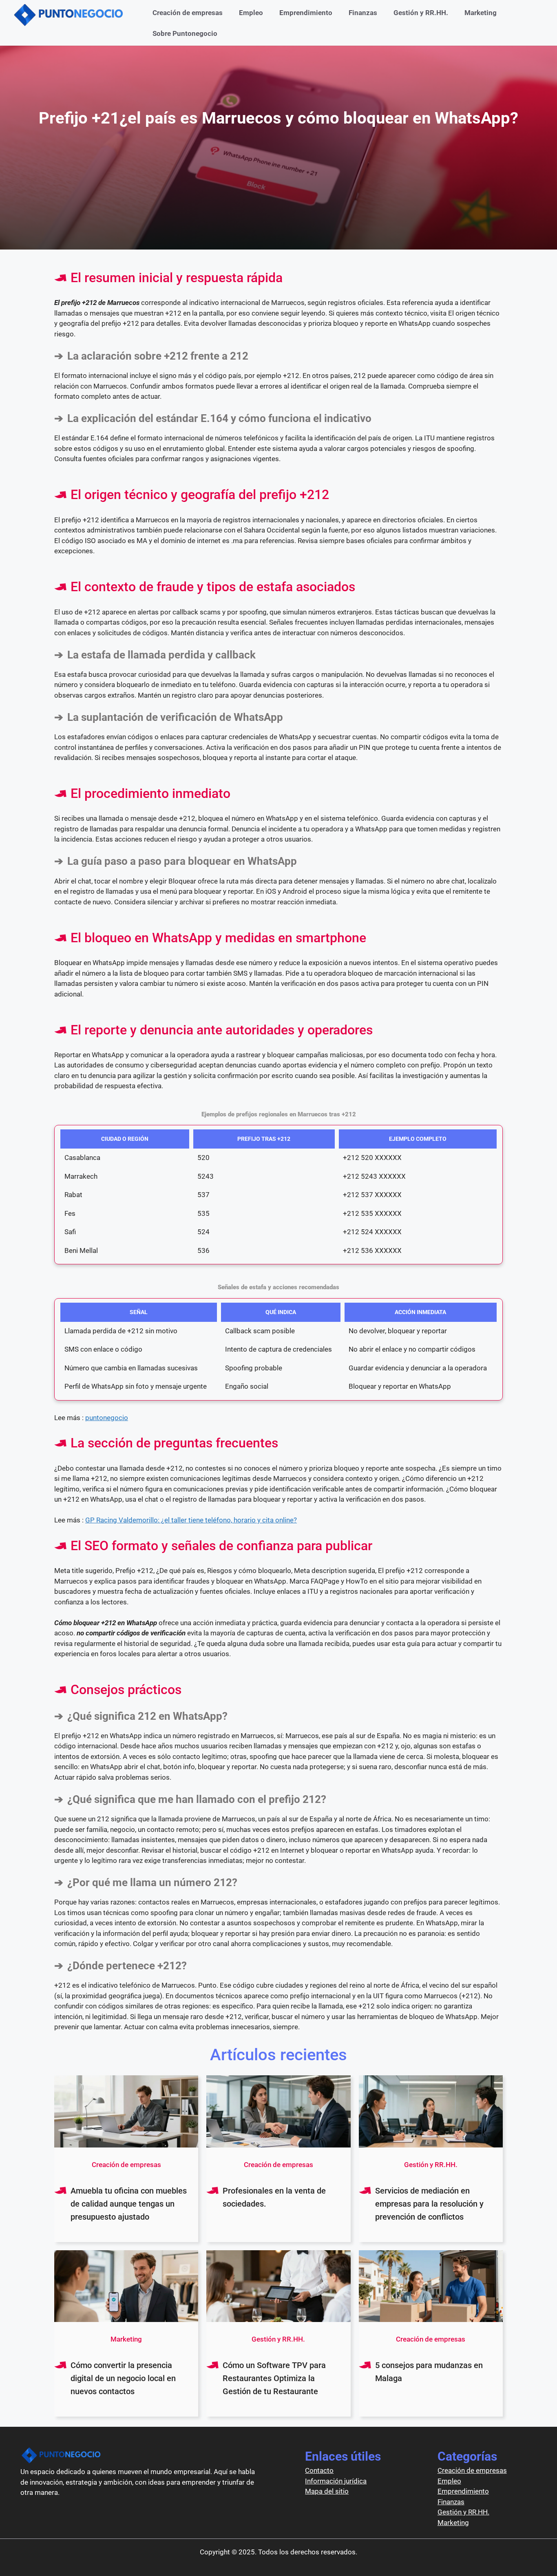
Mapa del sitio (327, 2491)
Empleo (251, 13)
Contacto (319, 2470)
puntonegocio (107, 1418)
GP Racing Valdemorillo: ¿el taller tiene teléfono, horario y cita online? (191, 1520)
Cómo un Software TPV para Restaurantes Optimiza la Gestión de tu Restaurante (274, 2378)
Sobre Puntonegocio (185, 33)
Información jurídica (336, 2481)
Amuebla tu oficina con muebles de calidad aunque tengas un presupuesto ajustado (129, 2204)
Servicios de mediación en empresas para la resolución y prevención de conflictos (429, 2204)
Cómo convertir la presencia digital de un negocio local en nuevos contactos (123, 2378)
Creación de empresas (188, 13)
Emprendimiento (306, 13)
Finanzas (363, 13)
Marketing (481, 13)
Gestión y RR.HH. (421, 13)
